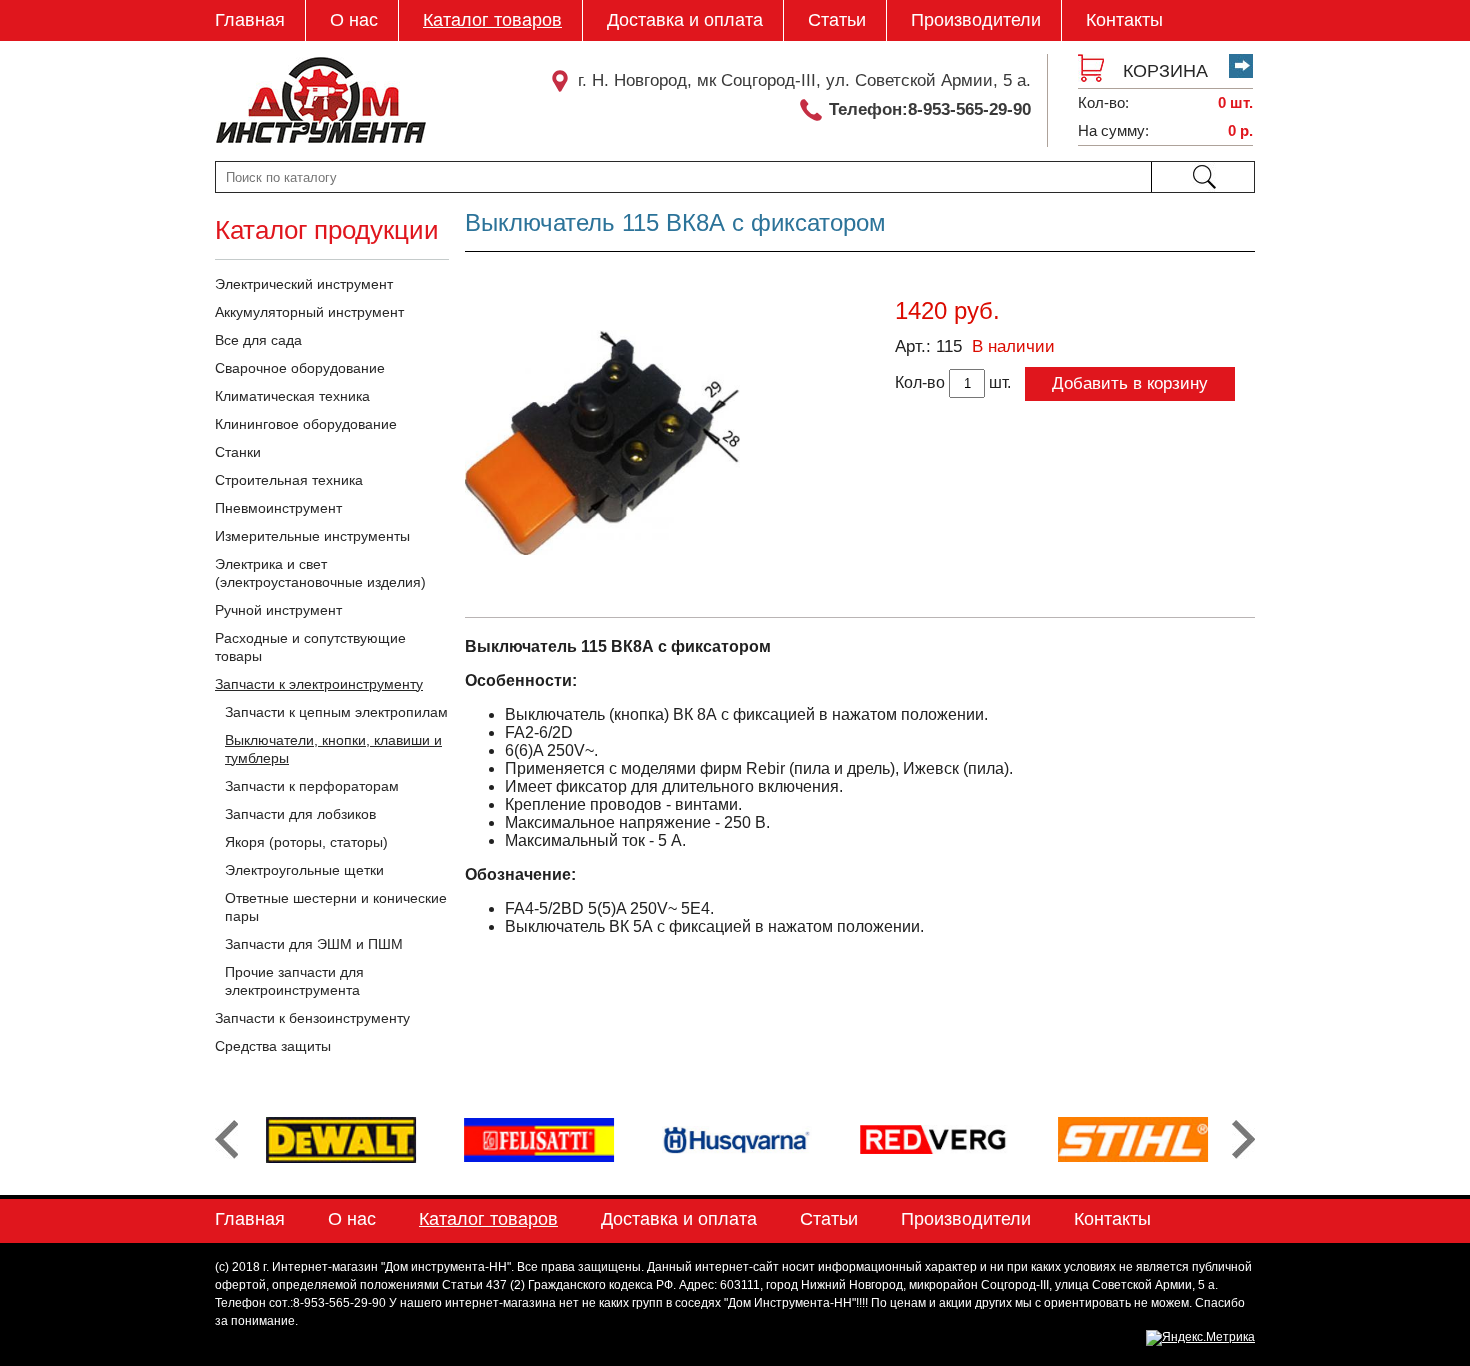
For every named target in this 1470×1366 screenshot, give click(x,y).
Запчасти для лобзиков (300, 814)
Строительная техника (289, 480)
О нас (354, 20)
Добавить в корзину (1130, 383)
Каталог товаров (492, 20)
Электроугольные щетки (304, 870)
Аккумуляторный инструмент (309, 312)
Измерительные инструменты (312, 536)
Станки (238, 452)
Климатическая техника (292, 396)
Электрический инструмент (304, 284)
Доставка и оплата (685, 20)
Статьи (837, 20)
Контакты (1124, 20)
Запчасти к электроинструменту (319, 684)
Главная (250, 20)
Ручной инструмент (278, 610)
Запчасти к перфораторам (312, 786)
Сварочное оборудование (300, 368)
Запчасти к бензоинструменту (312, 1018)
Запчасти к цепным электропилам (336, 712)
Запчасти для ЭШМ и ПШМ (314, 944)
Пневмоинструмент (278, 508)
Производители (976, 20)
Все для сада (258, 340)
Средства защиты (273, 1046)
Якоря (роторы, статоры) (306, 842)
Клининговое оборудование (306, 424)
